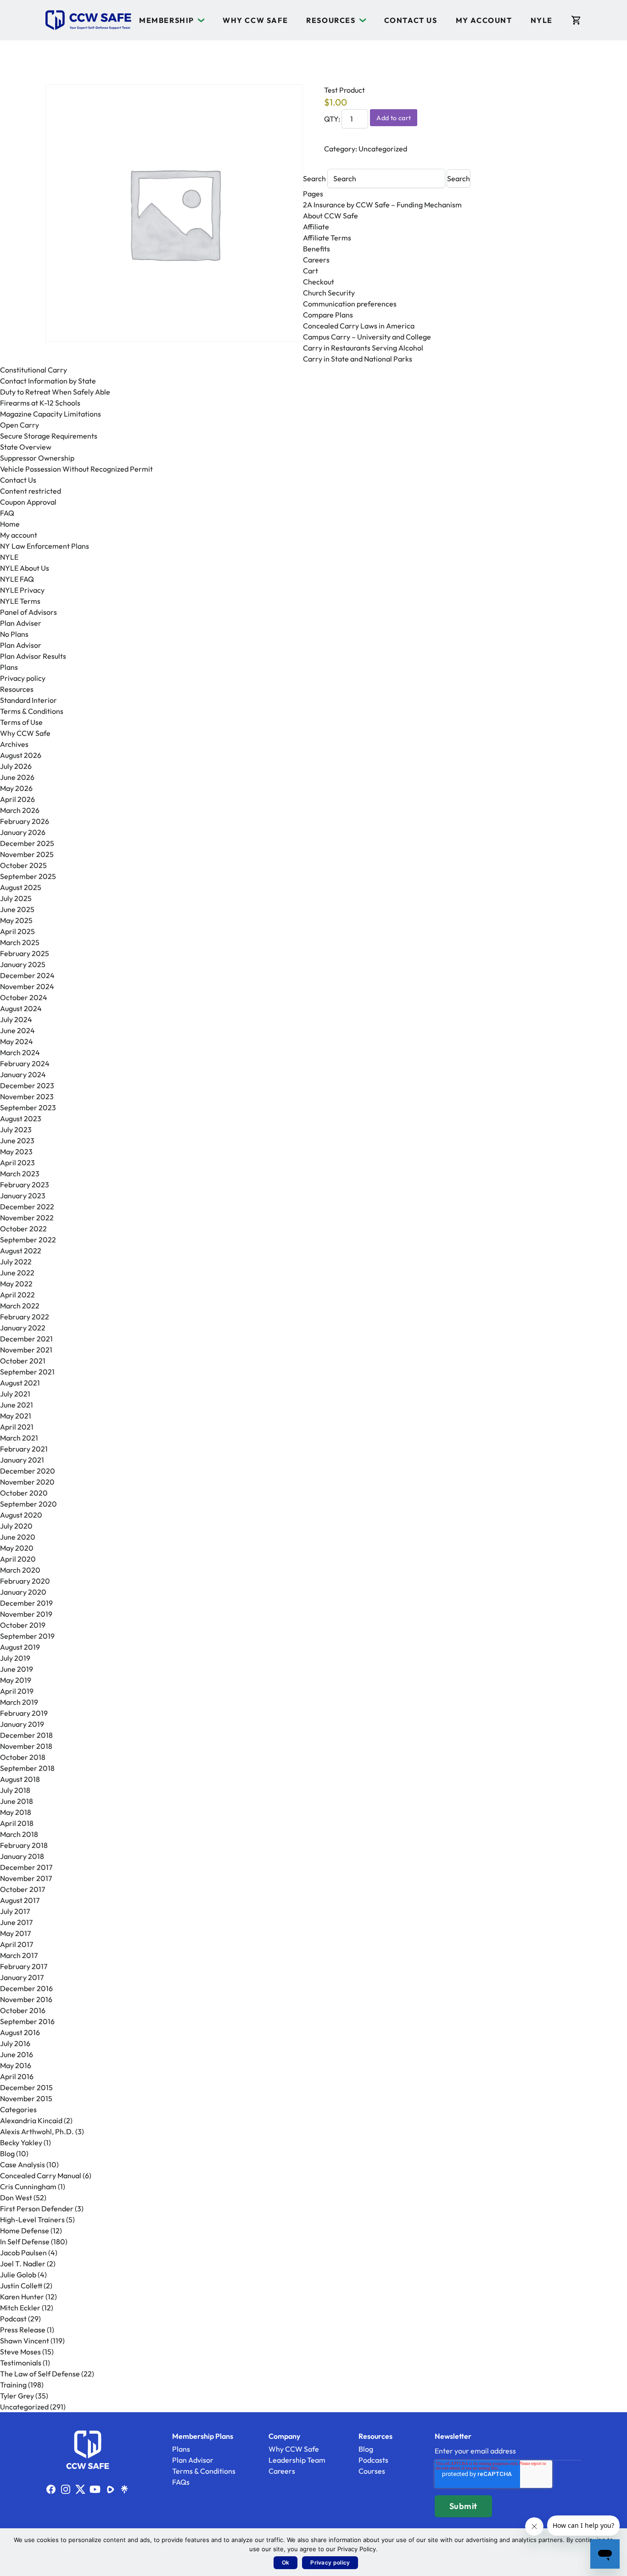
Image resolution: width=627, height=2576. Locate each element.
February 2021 (24, 1449)
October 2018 (23, 1757)
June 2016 (17, 2054)
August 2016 (20, 2032)
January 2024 (23, 1074)
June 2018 (17, 1801)
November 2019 (26, 1614)
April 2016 (17, 2076)
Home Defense (25, 2231)
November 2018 (26, 1746)
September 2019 (27, 1636)
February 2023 (25, 1185)
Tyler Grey (17, 2396)
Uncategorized (383, 149)
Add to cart (394, 118)
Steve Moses (20, 2352)
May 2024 (17, 1041)
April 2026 (17, 799)
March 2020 (20, 1570)
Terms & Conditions (32, 711)
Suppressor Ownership (37, 458)
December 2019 (26, 1603)
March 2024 (20, 1052)
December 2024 (27, 975)
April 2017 (17, 1944)
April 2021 (17, 1427)
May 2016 (16, 2065)
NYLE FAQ (17, 579)
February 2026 (25, 821)
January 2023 (23, 1196)
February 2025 (25, 953)
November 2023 (27, 1096)
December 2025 (27, 843)
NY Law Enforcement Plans (45, 546)
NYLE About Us (25, 568)
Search (315, 178)
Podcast (13, 2319)
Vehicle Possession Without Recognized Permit (76, 469)
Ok (286, 2562)
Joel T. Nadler (23, 2264)
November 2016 (26, 1999)
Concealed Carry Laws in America (359, 326)
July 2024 (16, 1019)
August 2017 (20, 1900)
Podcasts (373, 2460)
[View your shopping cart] (576, 20)
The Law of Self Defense (40, 2374)
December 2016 (26, 1988)
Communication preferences (350, 304)
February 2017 (24, 1966)
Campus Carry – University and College (367, 337)
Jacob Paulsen (23, 2253)
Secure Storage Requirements (49, 436)
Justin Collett (21, 2286)
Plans (9, 667)
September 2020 (28, 1504)
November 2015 (26, 2098)
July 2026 (16, 766)
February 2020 (25, 1581)
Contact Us (411, 20)
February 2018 (24, 1845)
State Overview (26, 447)
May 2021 (16, 1416)
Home (10, 524)
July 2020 (16, 1526)
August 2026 (21, 755)
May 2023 (16, 1152)
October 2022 (23, 1229)
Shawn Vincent (25, 2341)
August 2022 (21, 1251)
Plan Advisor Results (33, 656)
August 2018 (20, 1779)
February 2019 (24, 1713)
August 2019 (20, 1647)
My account (484, 20)
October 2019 (23, 1625)
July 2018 (15, 1790)
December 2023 (27, 1085)
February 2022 (25, 1317)
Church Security (329, 293)
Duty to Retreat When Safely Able (55, 392)
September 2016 (27, 2021)
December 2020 (28, 1471)
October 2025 (23, 865)
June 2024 (17, 1030)
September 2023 (28, 1107)
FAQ (7, 513)
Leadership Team (297, 2460)
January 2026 (23, 832)
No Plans (14, 634)
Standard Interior (28, 700)
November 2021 (26, 1350)
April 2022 (17, 1295)
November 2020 (27, 1482)
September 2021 (27, 1372)
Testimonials (21, 2363)
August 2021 (20, 1383)
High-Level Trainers (32, 2220)
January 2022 (23, 1328)
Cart (311, 271)
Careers (316, 260)
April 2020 (18, 1559)
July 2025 (16, 898)
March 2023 (20, 1174)
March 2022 (20, 1306)
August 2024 (21, 1008)
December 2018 (26, 1735)
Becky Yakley (21, 2142)
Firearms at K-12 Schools (40, 403)
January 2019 (22, 1724)
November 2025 (27, 854)
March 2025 (20, 942)
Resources (331, 20)
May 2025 (16, 920)
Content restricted (31, 491)
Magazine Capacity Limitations (50, 414)
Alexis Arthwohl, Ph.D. (37, 2131)
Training (13, 2385)
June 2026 (17, 777)
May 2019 (16, 1680)
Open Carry (20, 425)
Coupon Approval (28, 502)
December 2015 (26, 2087)
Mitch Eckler (20, 2308)
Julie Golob (18, 2275)
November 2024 (27, 986)
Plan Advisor (21, 645)
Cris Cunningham (28, 2187)
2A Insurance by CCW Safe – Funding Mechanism (382, 205)
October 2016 (23, 2010)
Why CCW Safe (255, 20)
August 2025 (21, 887)
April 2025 (17, 931)
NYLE (542, 20)
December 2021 (26, 1339)
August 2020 (21, 1515)
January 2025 (23, 964)
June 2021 (17, 1405)
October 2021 (23, 1361)
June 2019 (17, 1669)
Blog (7, 2153)
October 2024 (24, 997)
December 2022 (27, 1207)
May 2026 (16, 788)
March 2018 (19, 1834)
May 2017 (15, 1933)
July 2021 (15, 1394)
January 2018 (22, 1856)
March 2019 (19, 1702)
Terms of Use (21, 722)
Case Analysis (22, 2164)
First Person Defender (37, 2209)
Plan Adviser (21, 623)
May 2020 (17, 1548)
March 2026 (20, 810)
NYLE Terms (20, 601)
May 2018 (16, 1812)
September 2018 (27, 1768)
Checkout (319, 282)
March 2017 (19, 1955)
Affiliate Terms (327, 238)
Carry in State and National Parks (358, 359)
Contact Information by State (48, 381)
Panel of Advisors (28, 612)
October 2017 (22, 1889)
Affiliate (316, 227)
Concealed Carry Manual (41, 2175)
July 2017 (15, 1911)
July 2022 (16, 1262)
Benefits (316, 249)
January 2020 (23, 1592)
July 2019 (15, 1658)
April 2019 (17, 1691)
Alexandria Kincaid (31, 2120)
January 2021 (22, 1460)
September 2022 (28, 1240)
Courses (372, 2471)
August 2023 (21, 1118)
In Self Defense (25, 2242)
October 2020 (24, 1493)
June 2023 (17, 1141)
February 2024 (25, 1063)
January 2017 (22, 1977)
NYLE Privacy (22, 590)
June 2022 (17, 1273)
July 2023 (16, 1129)
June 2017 (16, 1922)
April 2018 (17, 1823)
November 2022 (27, 1218)
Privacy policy (23, 678)
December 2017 (26, 1867)
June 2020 (18, 1537)
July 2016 (15, 2043)
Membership (167, 20)
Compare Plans (328, 315)
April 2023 (17, 1163)
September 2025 (28, 876)
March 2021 (19, 1438)
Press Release (23, 2330)
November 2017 (26, 1878)
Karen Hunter (22, 2297)
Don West (16, 2198)
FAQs (181, 2482)
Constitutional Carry (34, 370)
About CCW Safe (330, 216)
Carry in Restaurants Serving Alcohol (363, 348)
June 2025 (17, 909)
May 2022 (16, 1284)
